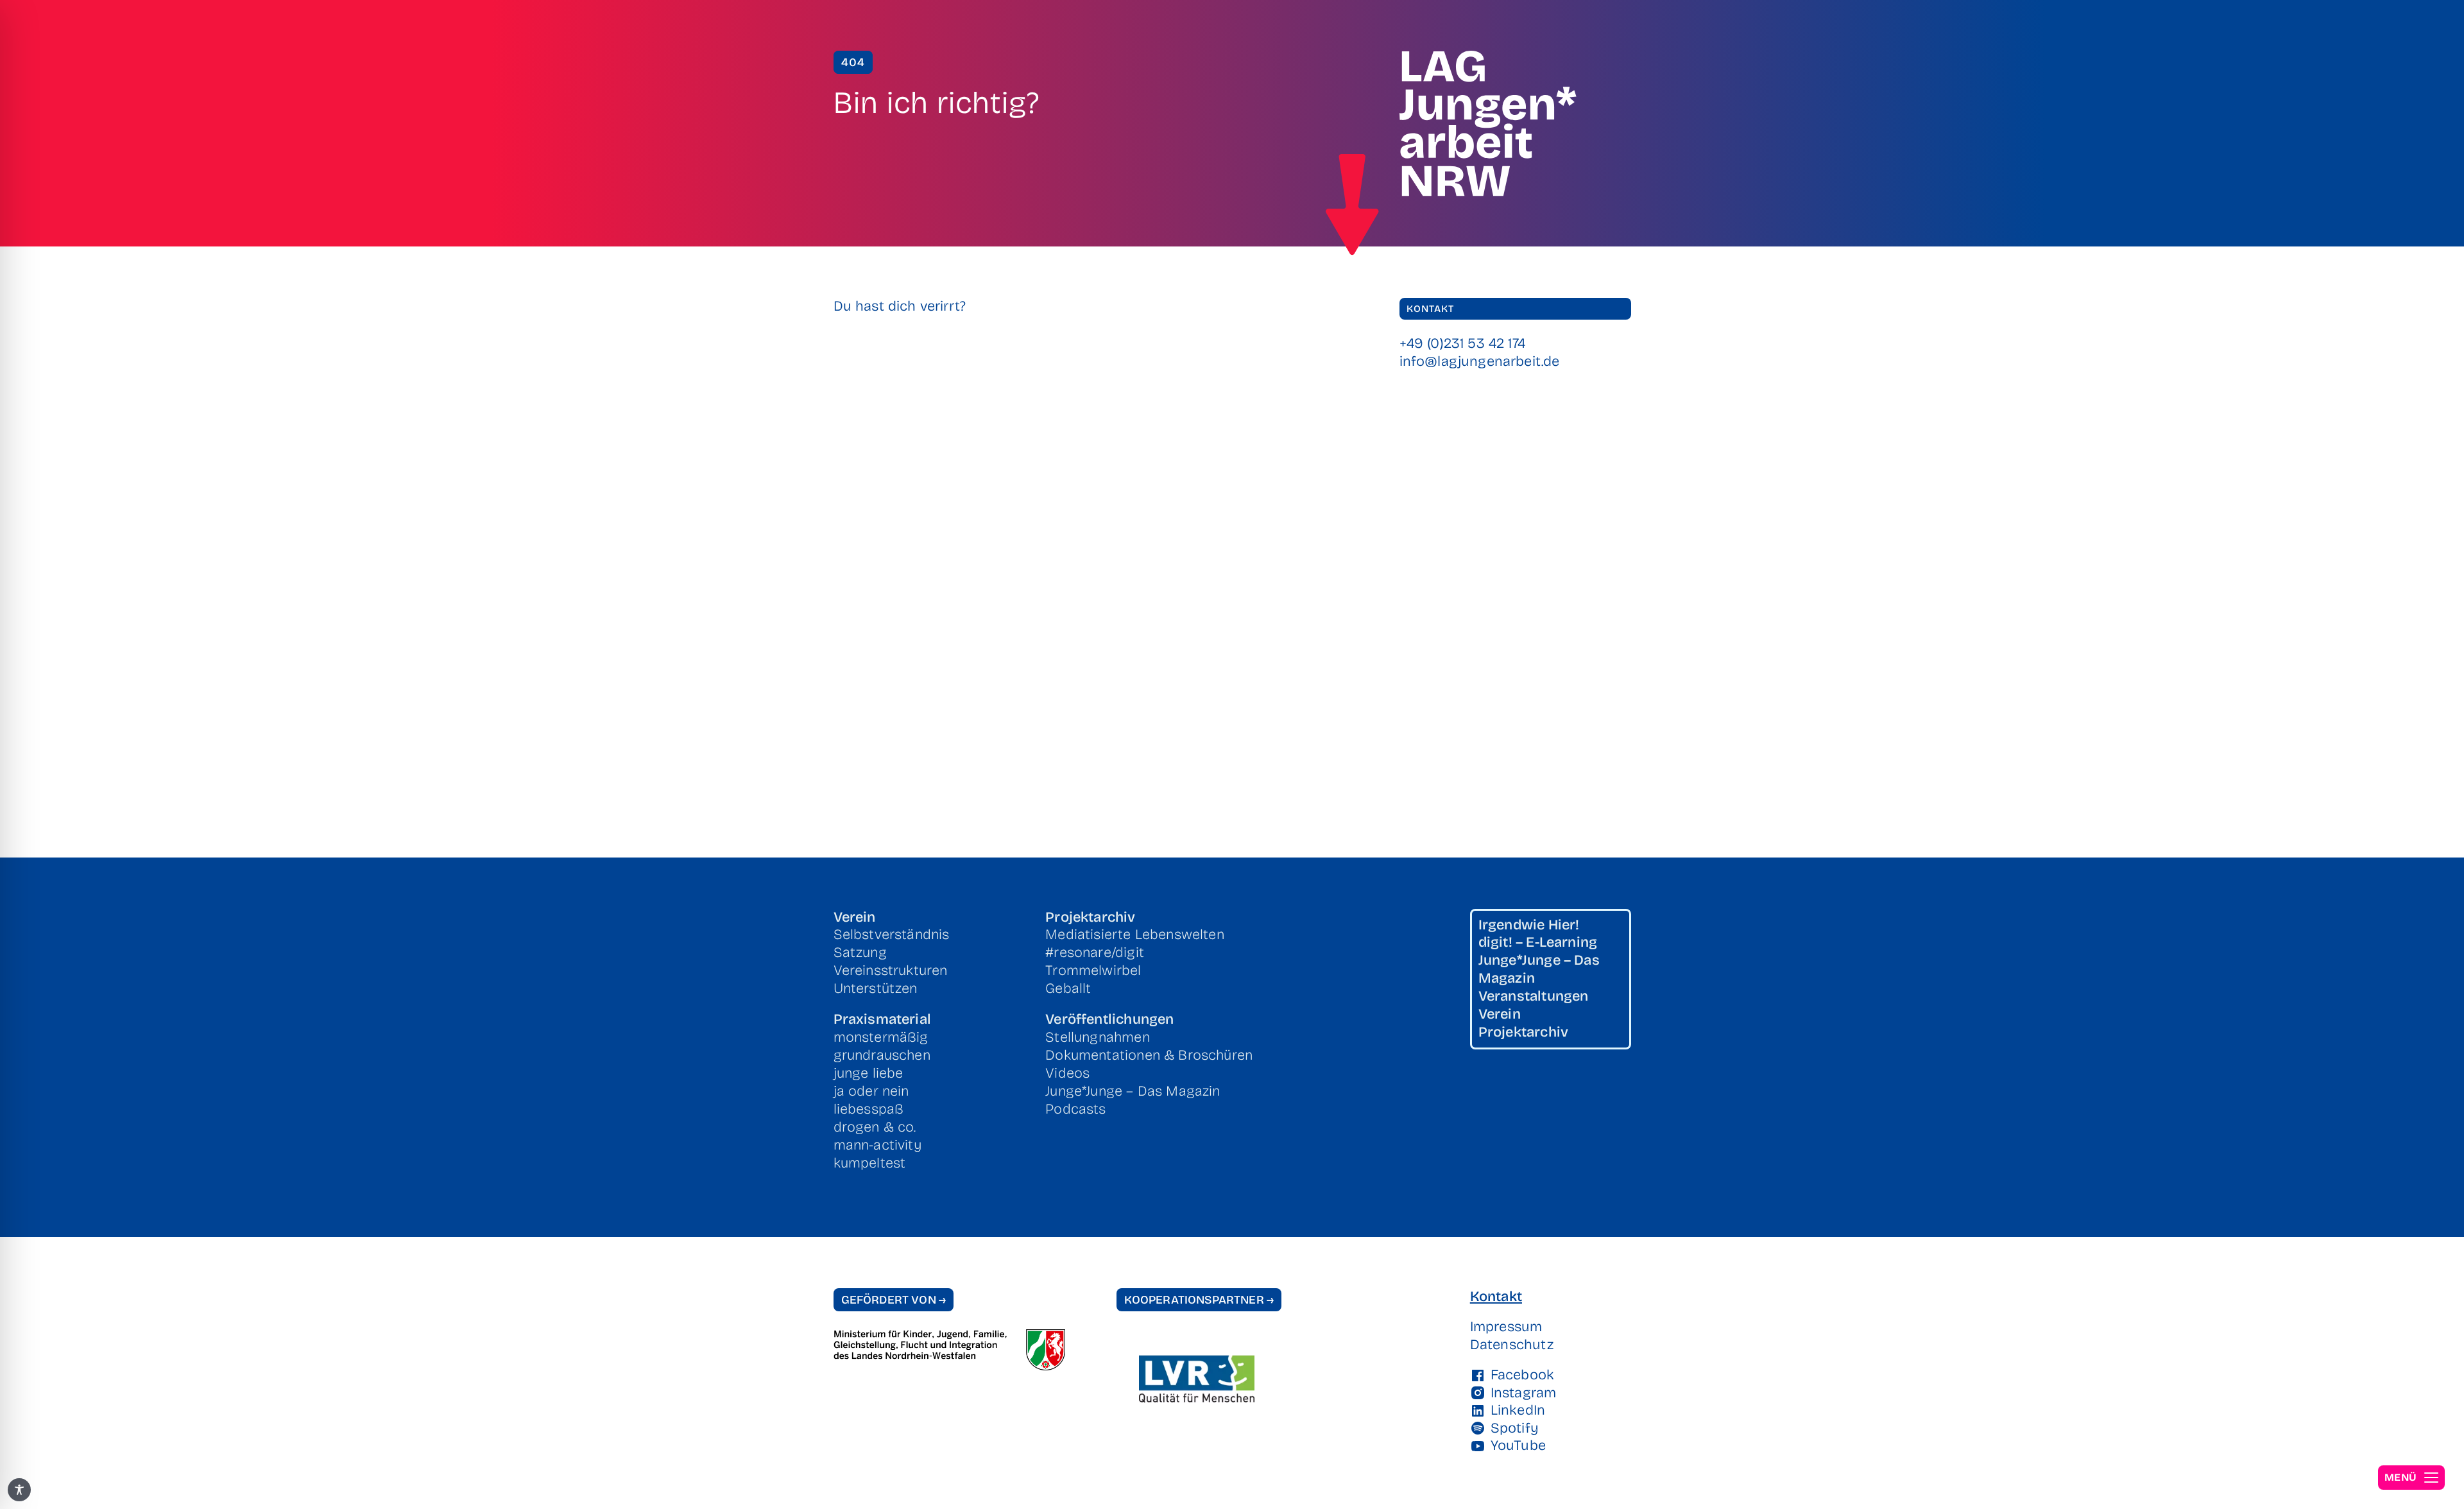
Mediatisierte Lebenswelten (1135, 935)
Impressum (1506, 1327)
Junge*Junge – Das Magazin (1133, 1091)
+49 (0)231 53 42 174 (1463, 343)
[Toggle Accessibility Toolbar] (19, 1490)
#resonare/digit (1095, 953)
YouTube (1518, 1445)
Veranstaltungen (1534, 996)
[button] (2411, 1478)
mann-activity (877, 1145)
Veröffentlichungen (1109, 1019)
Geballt (1068, 988)
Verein (855, 917)
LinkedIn (1518, 1410)
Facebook (1522, 1375)
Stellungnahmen (1097, 1037)
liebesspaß (869, 1109)
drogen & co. (875, 1127)
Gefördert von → (894, 1300)
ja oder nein (871, 1091)
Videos (1067, 1073)
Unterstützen (876, 988)
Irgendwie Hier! (1529, 925)
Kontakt (1496, 1297)
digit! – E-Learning (1538, 942)
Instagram (1524, 1393)
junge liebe (868, 1073)
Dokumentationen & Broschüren (1149, 1055)
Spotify (1515, 1428)
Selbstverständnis (892, 935)
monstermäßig (881, 1037)
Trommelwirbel (1093, 970)
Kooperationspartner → (1199, 1300)
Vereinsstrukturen (891, 970)
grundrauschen (882, 1055)
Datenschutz (1512, 1345)
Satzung (860, 953)
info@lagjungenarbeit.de (1480, 361)
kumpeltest (870, 1163)
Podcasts (1075, 1109)
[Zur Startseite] (1352, 205)
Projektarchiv (1090, 917)
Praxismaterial (882, 1019)
